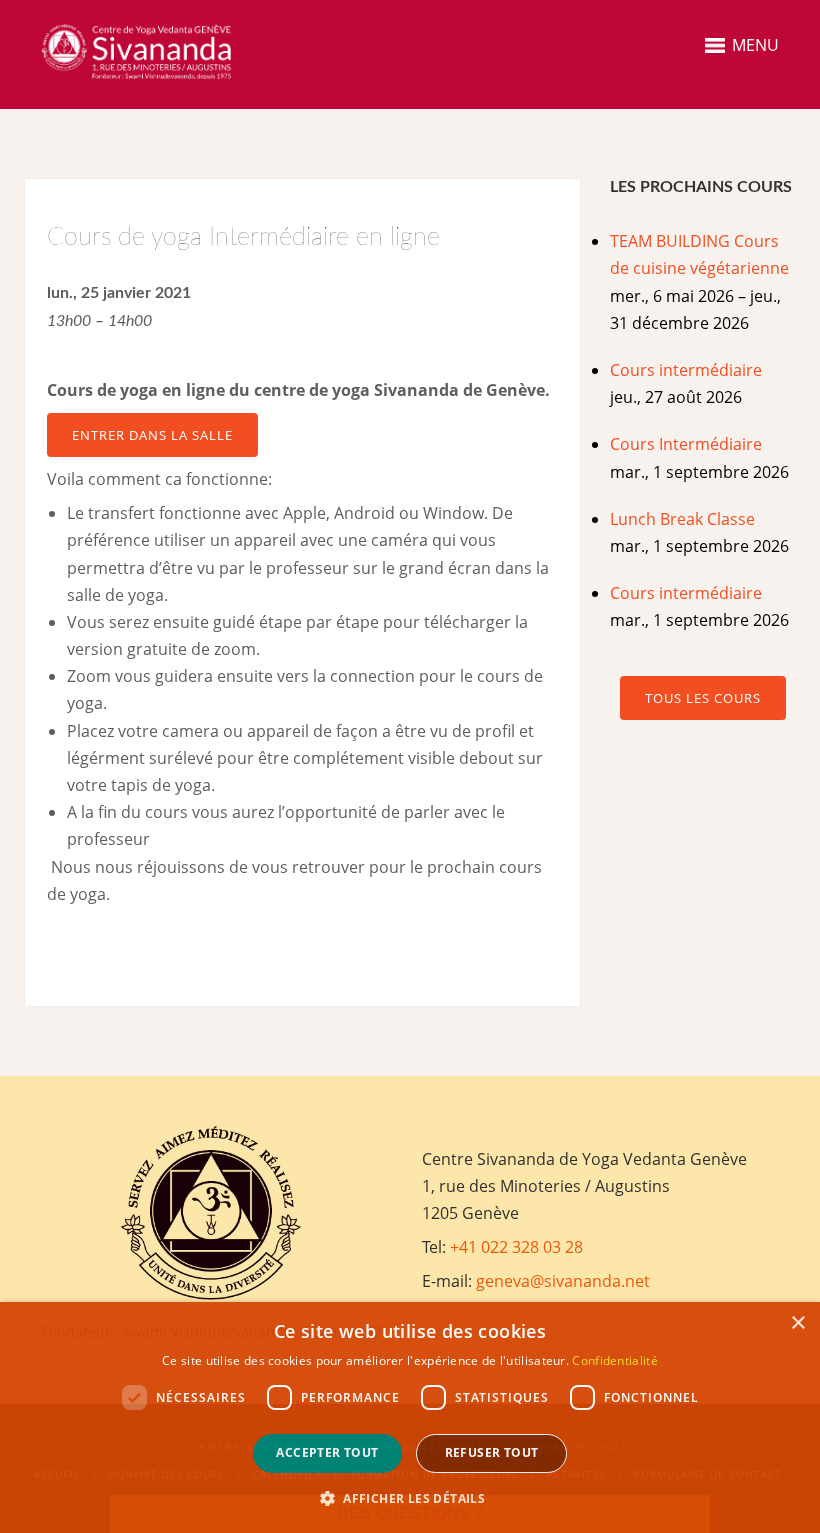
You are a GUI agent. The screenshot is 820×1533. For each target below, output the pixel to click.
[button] (410, 1498)
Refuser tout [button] (492, 1452)
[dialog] (410, 1417)
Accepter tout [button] (327, 1452)
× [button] (797, 1323)
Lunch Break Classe (682, 519)
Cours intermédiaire (686, 370)
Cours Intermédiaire (686, 444)
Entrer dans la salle (152, 435)
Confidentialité (615, 1360)
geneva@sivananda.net (563, 1281)
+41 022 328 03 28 (516, 1247)
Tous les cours (703, 698)
